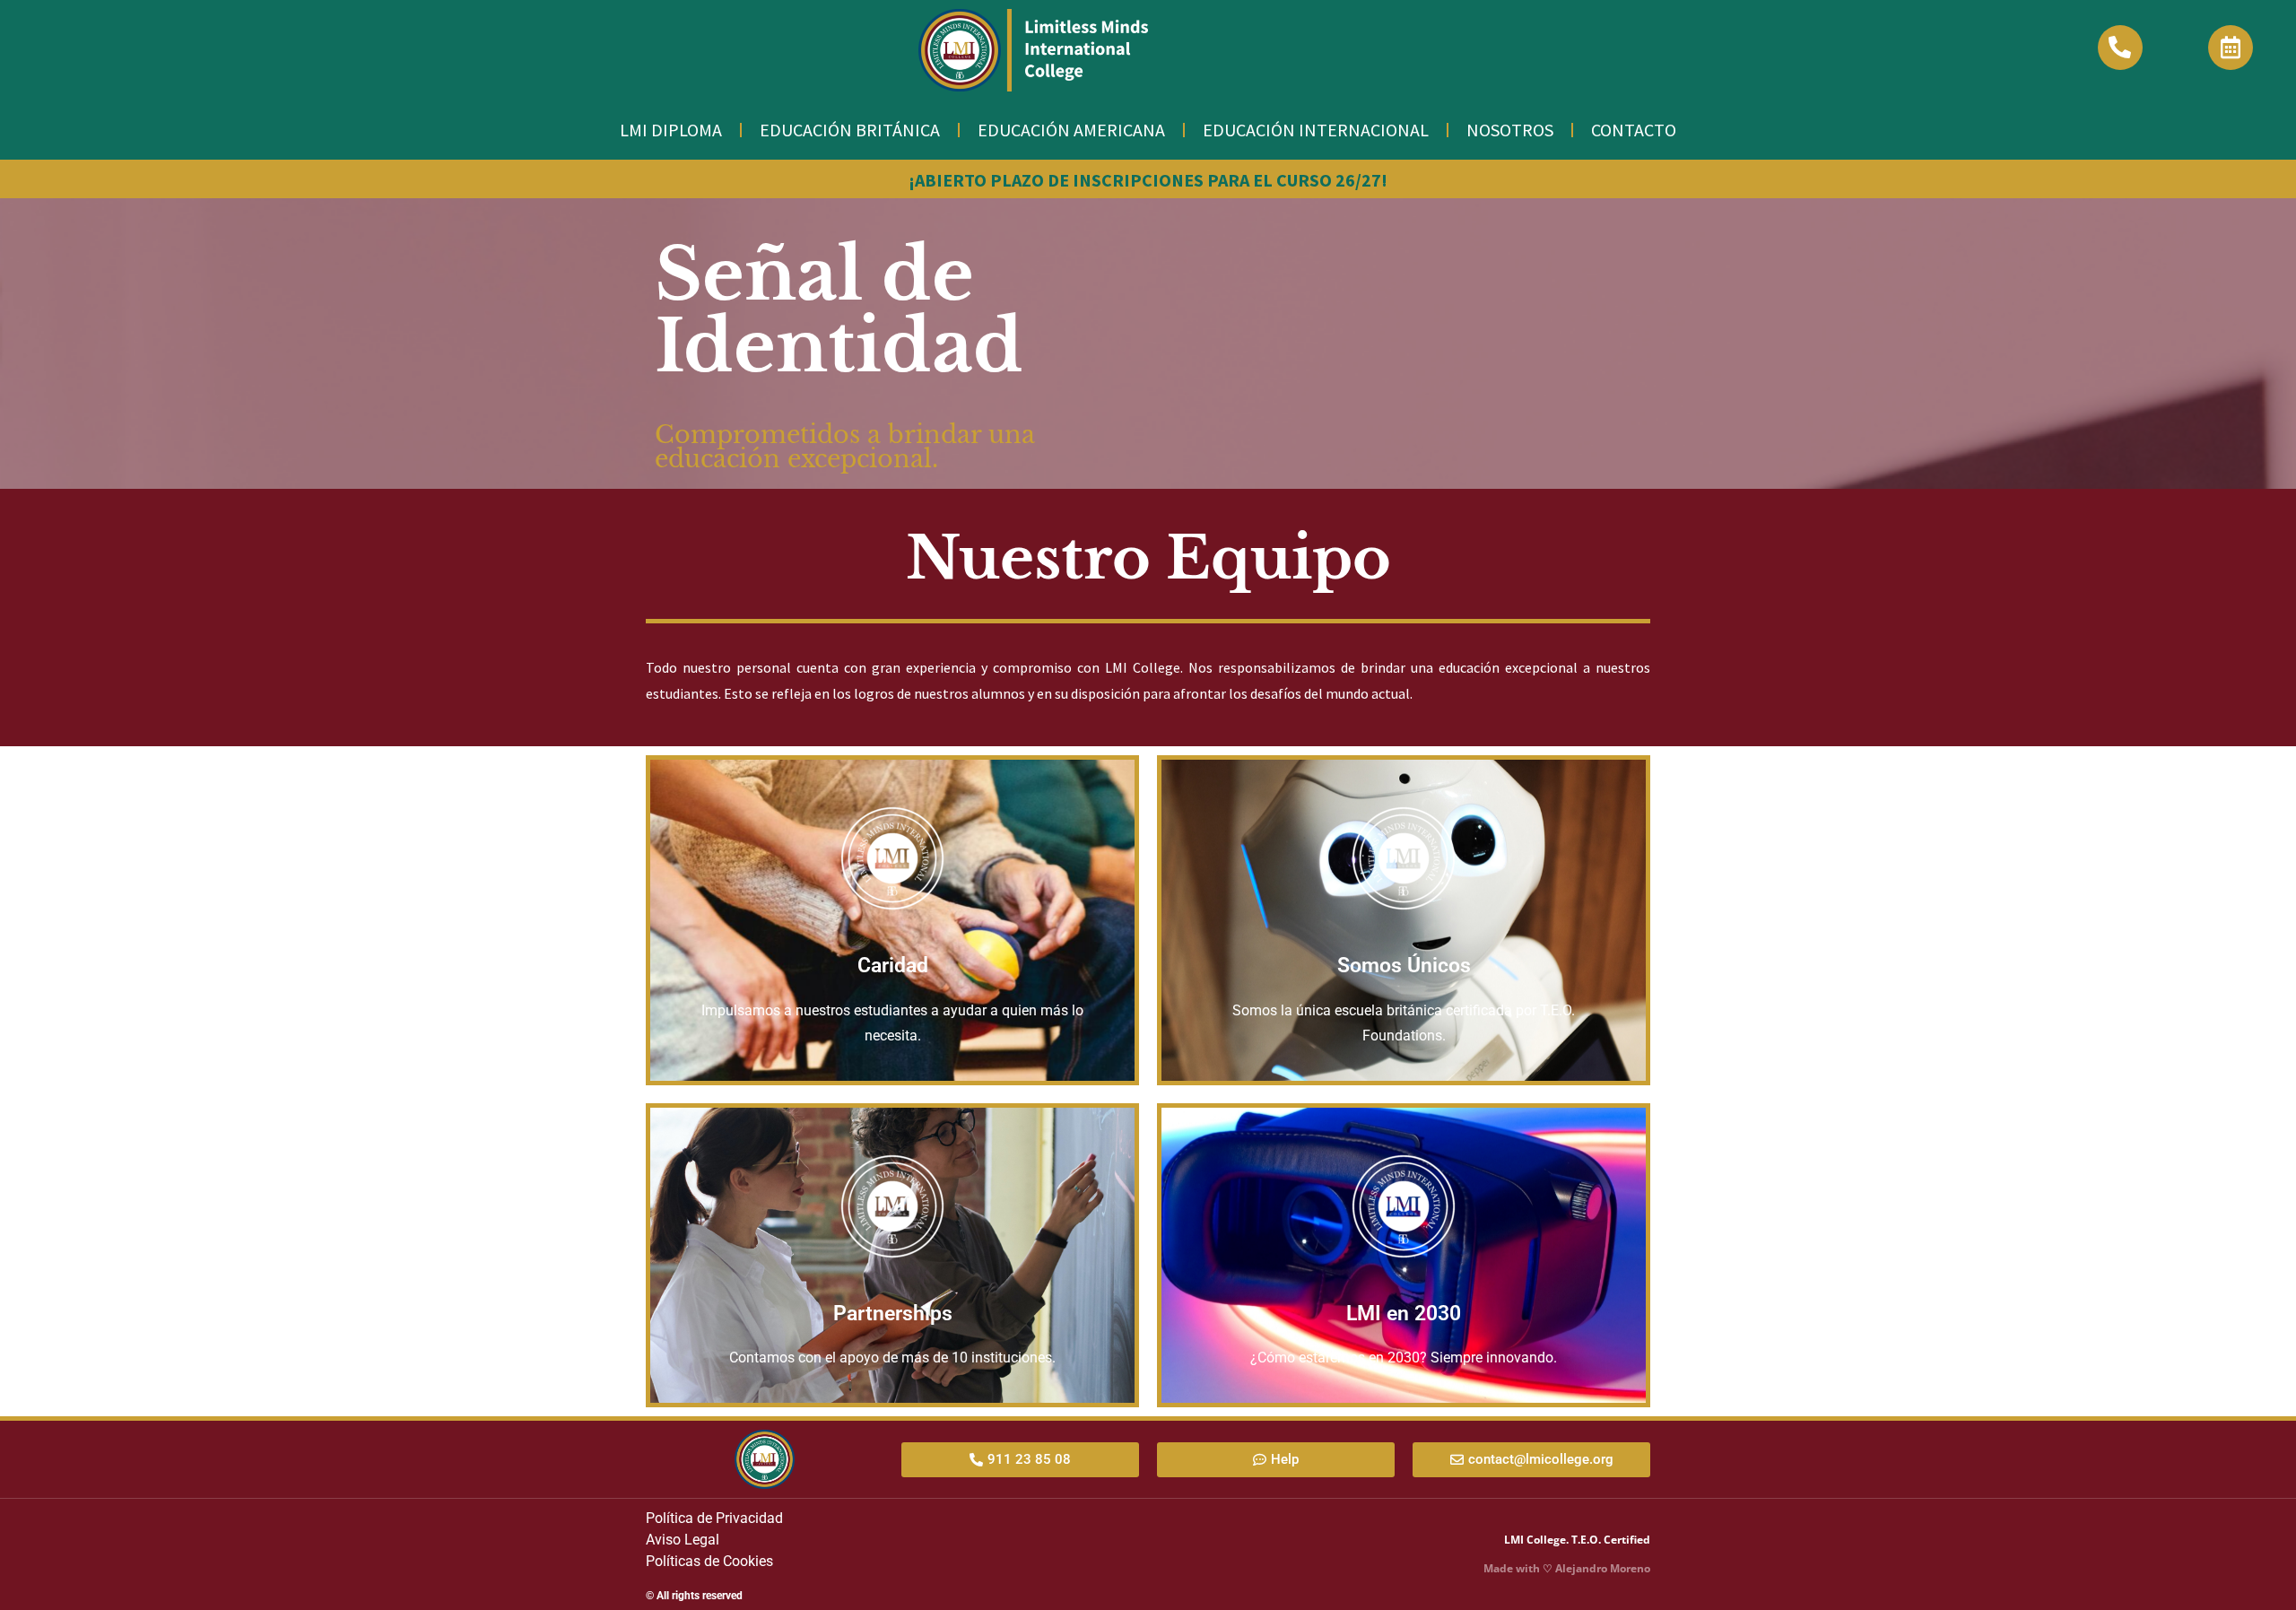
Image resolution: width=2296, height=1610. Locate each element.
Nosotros (1510, 130)
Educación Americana (1071, 130)
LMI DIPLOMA (671, 130)
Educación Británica (850, 130)
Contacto (1634, 130)
